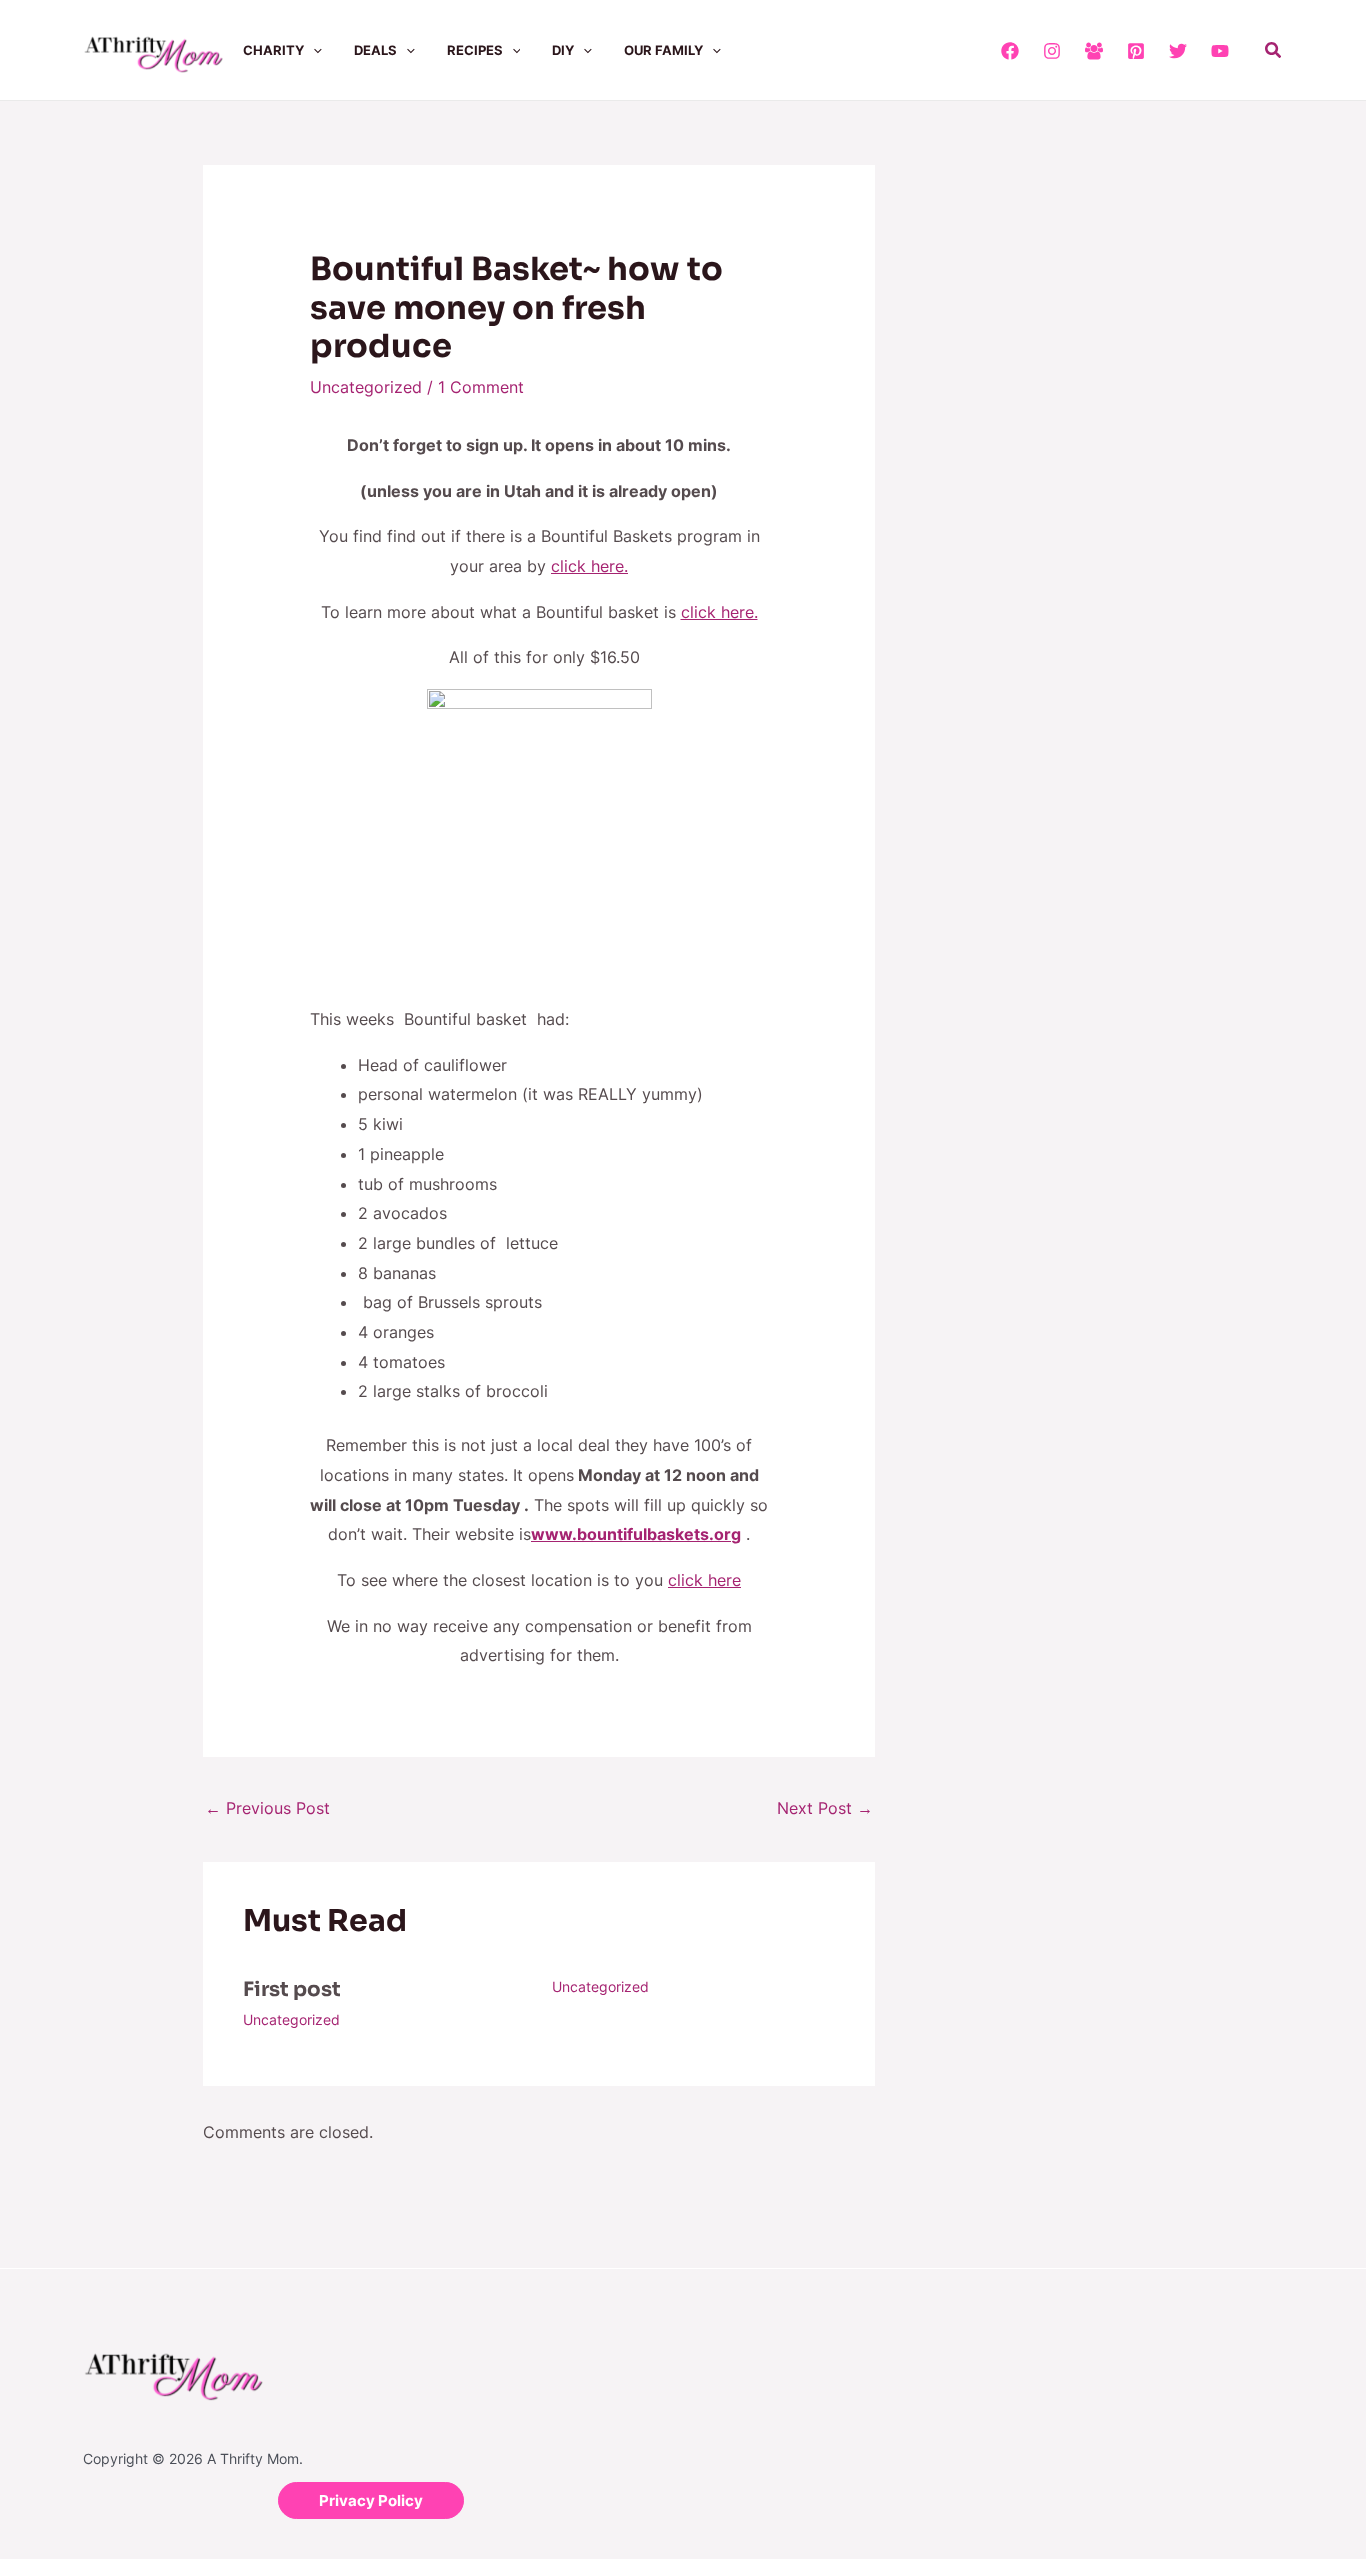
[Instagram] (1052, 51)
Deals (375, 50)
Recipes (475, 50)
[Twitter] (1178, 51)
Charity (273, 50)
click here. (589, 566)
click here (704, 1580)
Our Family (663, 50)
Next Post (825, 1808)
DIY (563, 50)
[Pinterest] (1136, 51)
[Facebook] (1010, 51)
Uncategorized (366, 387)
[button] (313, 50)
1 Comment (481, 387)
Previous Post (267, 1808)
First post (292, 1989)
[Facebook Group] (1094, 51)
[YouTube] (1220, 51)
